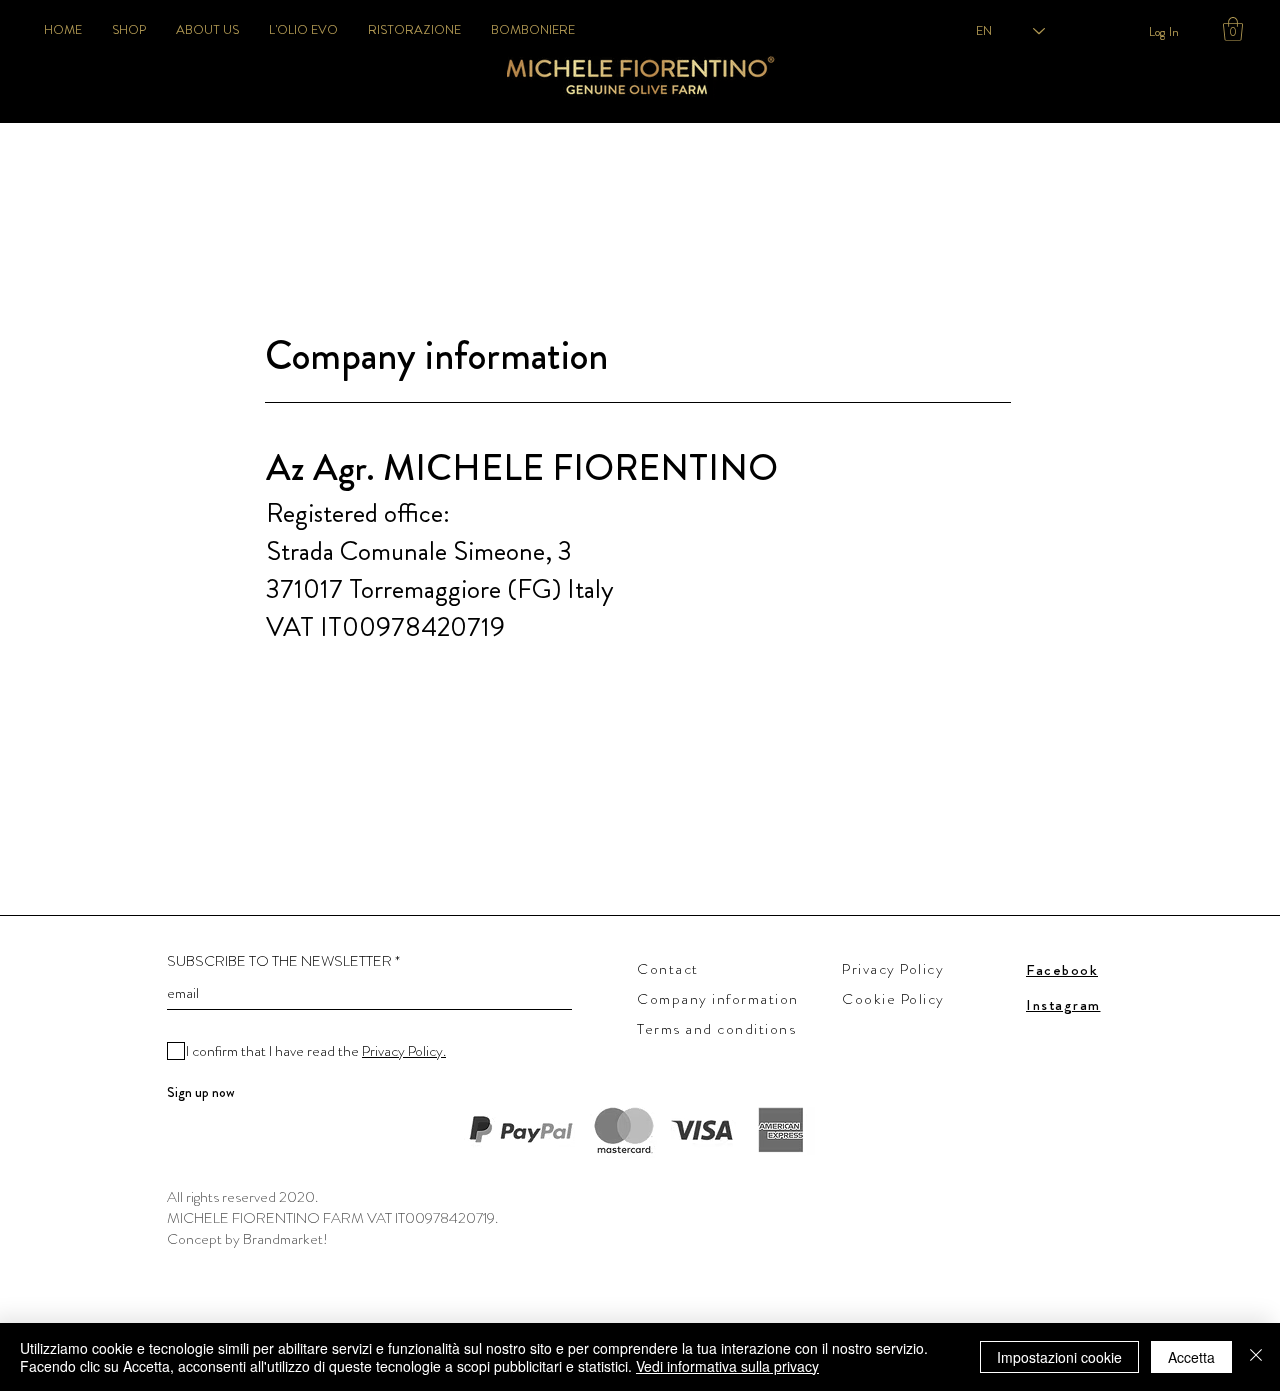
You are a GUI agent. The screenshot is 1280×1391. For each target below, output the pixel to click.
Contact (668, 969)
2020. (298, 1197)
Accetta (1191, 1357)
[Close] (1256, 1357)
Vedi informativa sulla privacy (727, 1366)
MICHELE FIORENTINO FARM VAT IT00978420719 (331, 1218)
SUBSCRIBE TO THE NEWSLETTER (279, 961)
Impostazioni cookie (1059, 1357)
